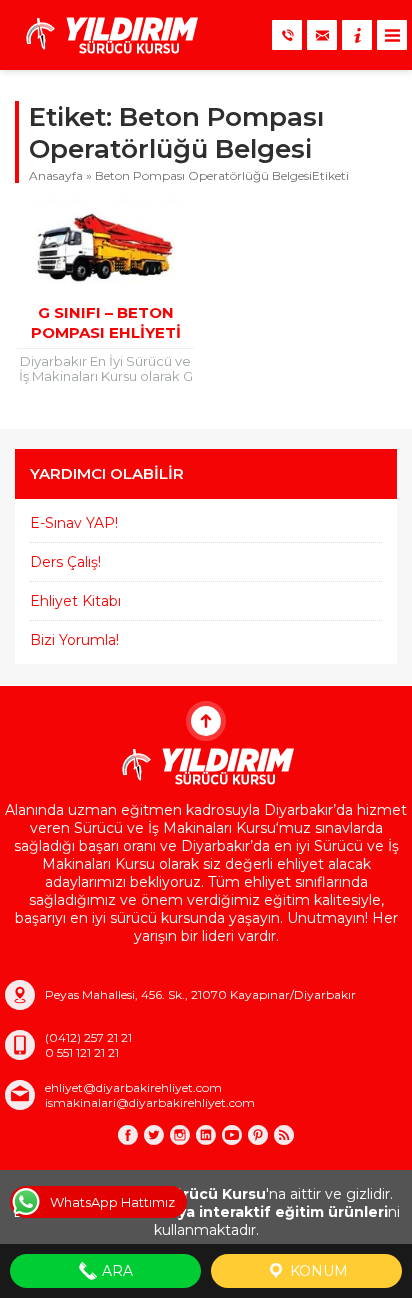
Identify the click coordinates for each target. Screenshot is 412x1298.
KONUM (317, 1271)
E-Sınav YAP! (74, 523)
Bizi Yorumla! (74, 640)
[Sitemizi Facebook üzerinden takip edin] (128, 1135)
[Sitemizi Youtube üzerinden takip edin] (232, 1135)
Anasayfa (56, 175)
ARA (115, 1271)
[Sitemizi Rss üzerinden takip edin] (284, 1135)
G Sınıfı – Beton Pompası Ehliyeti (106, 322)
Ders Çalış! (65, 562)
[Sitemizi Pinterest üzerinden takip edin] (258, 1135)
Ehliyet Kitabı (75, 601)
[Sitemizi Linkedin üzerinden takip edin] (206, 1135)
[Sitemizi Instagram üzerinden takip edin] (180, 1135)
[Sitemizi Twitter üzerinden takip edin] (154, 1135)
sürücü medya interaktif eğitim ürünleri (237, 1212)
